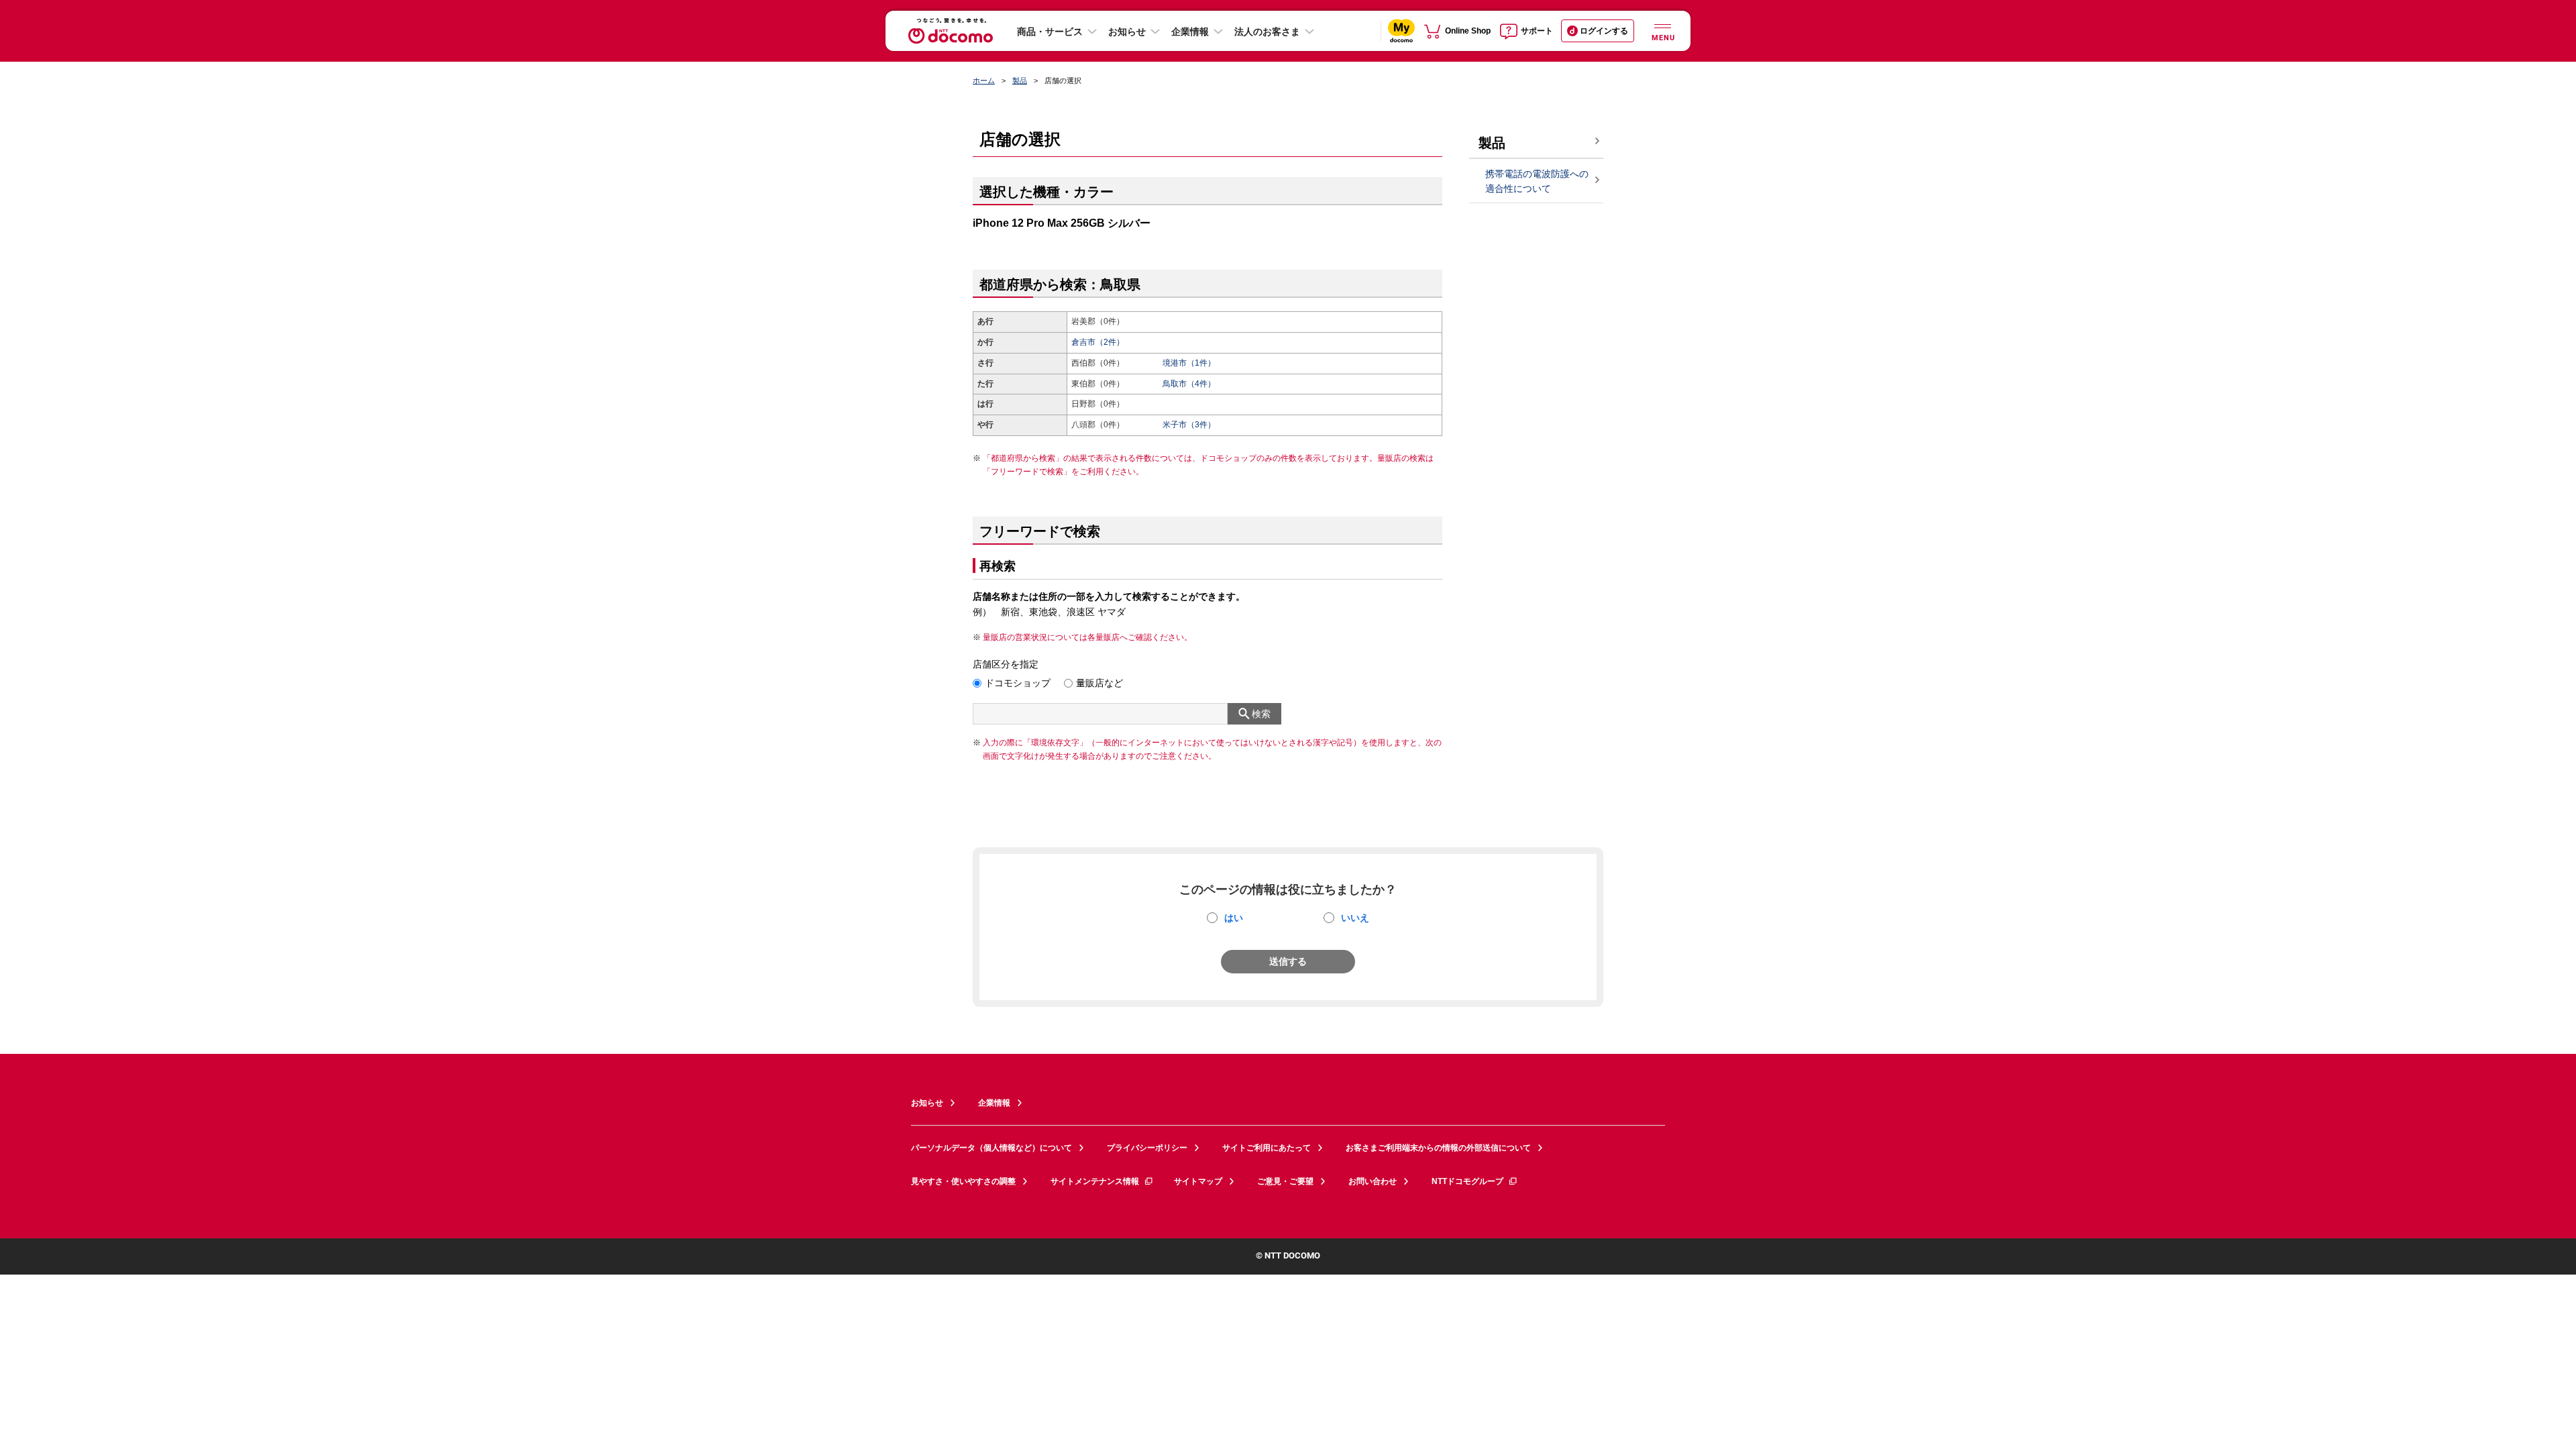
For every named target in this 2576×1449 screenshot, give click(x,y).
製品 (1020, 80)
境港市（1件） (1189, 363)
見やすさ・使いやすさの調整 (963, 1181)
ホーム (984, 80)
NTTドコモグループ (1467, 1181)
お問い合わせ (1373, 1181)
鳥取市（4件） (1189, 384)
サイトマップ (1198, 1181)
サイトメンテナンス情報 (1095, 1181)
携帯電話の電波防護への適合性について (1537, 181)
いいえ (1355, 918)
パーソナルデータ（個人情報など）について (991, 1148)
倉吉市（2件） (1098, 342)
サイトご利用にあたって (1267, 1148)
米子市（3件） (1189, 425)
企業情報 (1190, 32)
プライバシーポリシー (1147, 1148)
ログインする (1604, 31)
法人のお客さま (1267, 32)
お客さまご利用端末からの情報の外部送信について (1438, 1148)
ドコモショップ (1018, 683)
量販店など (1099, 683)
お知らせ (1127, 32)
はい (1234, 918)
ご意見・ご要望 (1285, 1181)
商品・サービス (1050, 32)
